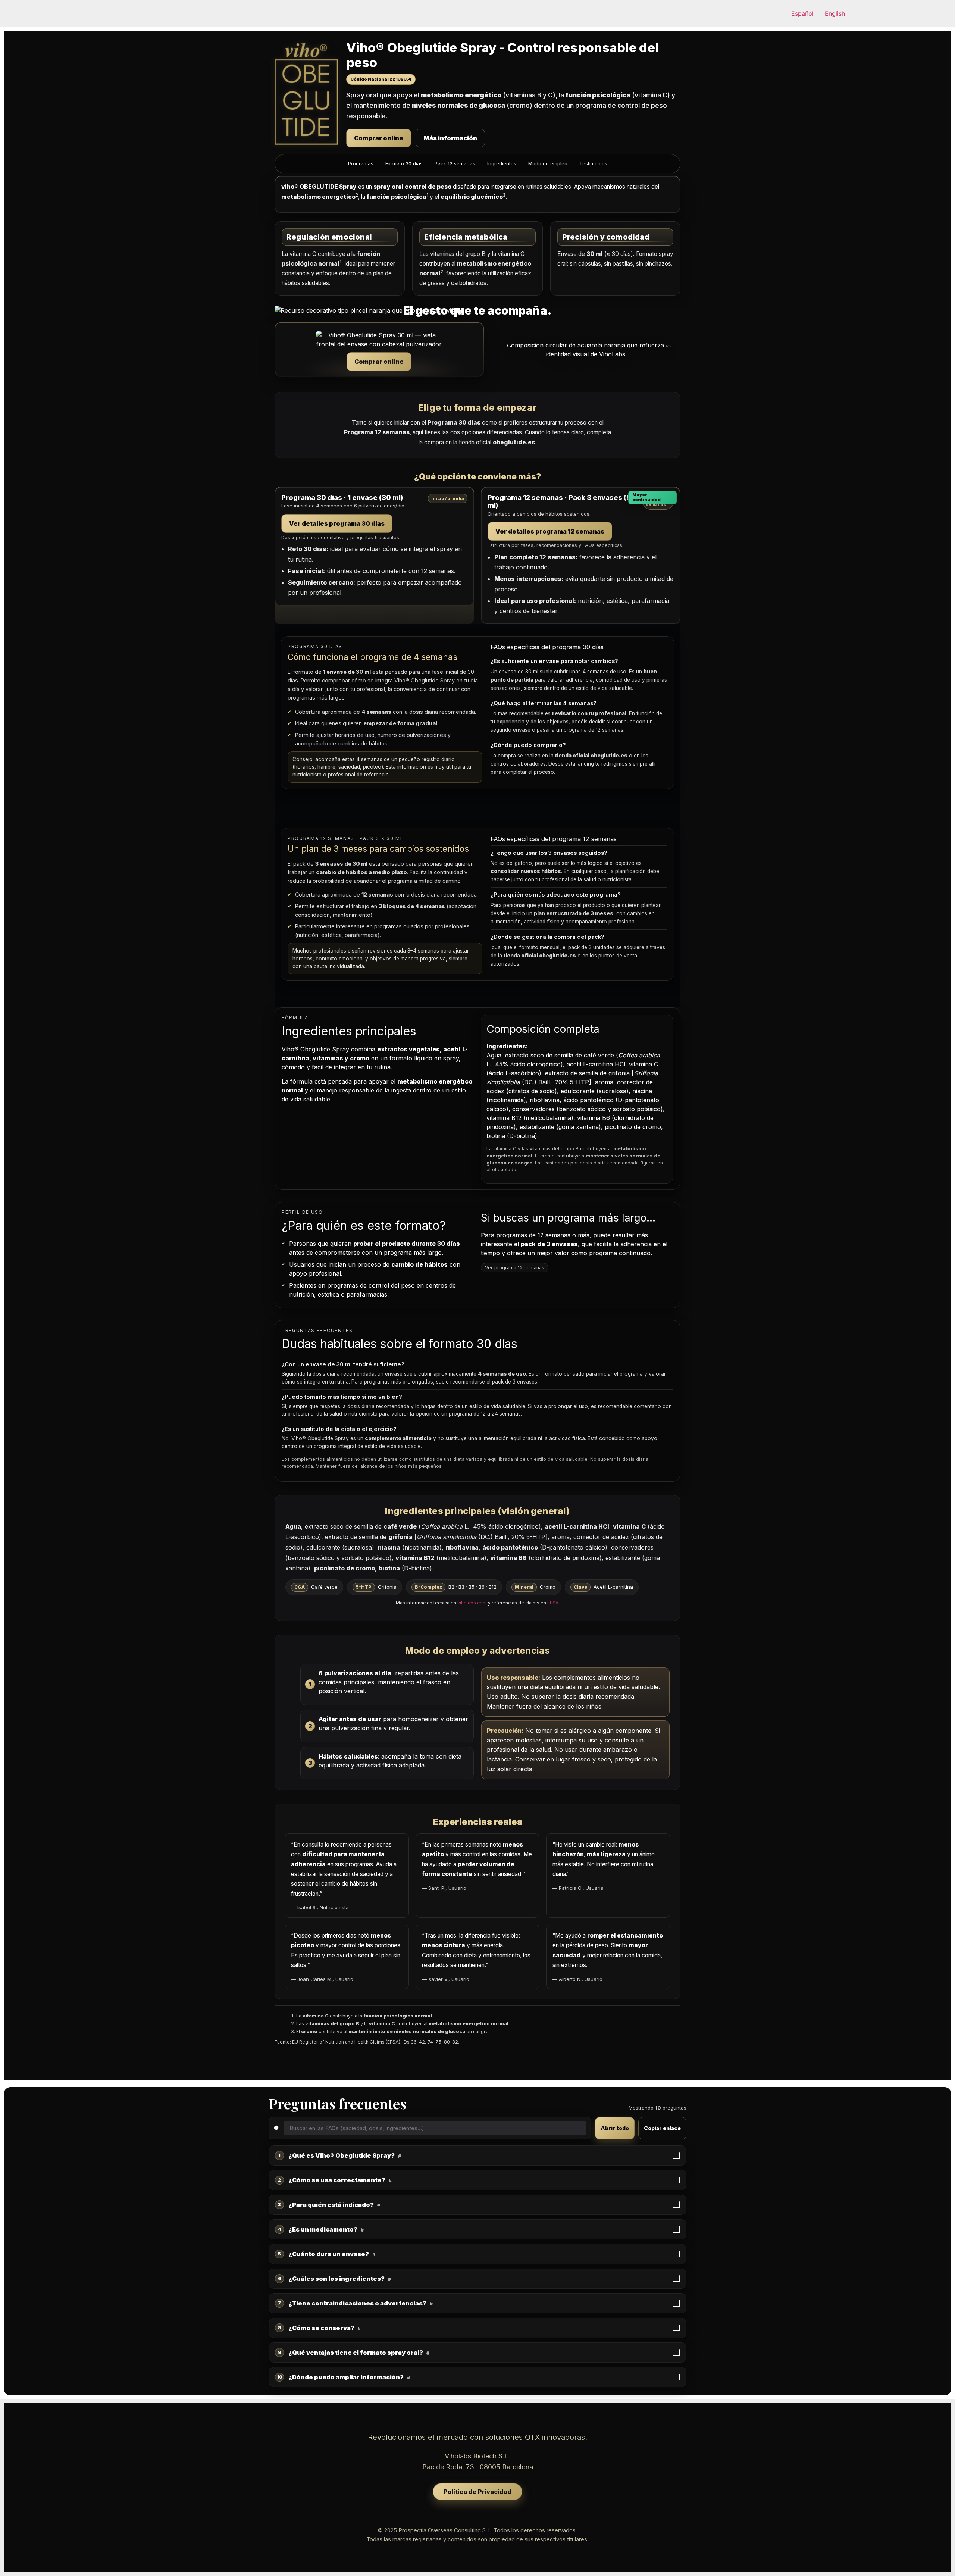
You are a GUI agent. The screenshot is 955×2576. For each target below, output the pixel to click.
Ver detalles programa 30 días (337, 523)
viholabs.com (472, 1603)
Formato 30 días (404, 163)
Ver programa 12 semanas (515, 1268)
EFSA (553, 1603)
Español (802, 13)
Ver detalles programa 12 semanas (550, 531)
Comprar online (379, 138)
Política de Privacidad (477, 2492)
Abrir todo (615, 2128)
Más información (450, 138)
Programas (361, 163)
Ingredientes (502, 163)
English (835, 13)
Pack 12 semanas (455, 163)
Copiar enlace (662, 2128)
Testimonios (593, 163)
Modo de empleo (548, 163)
